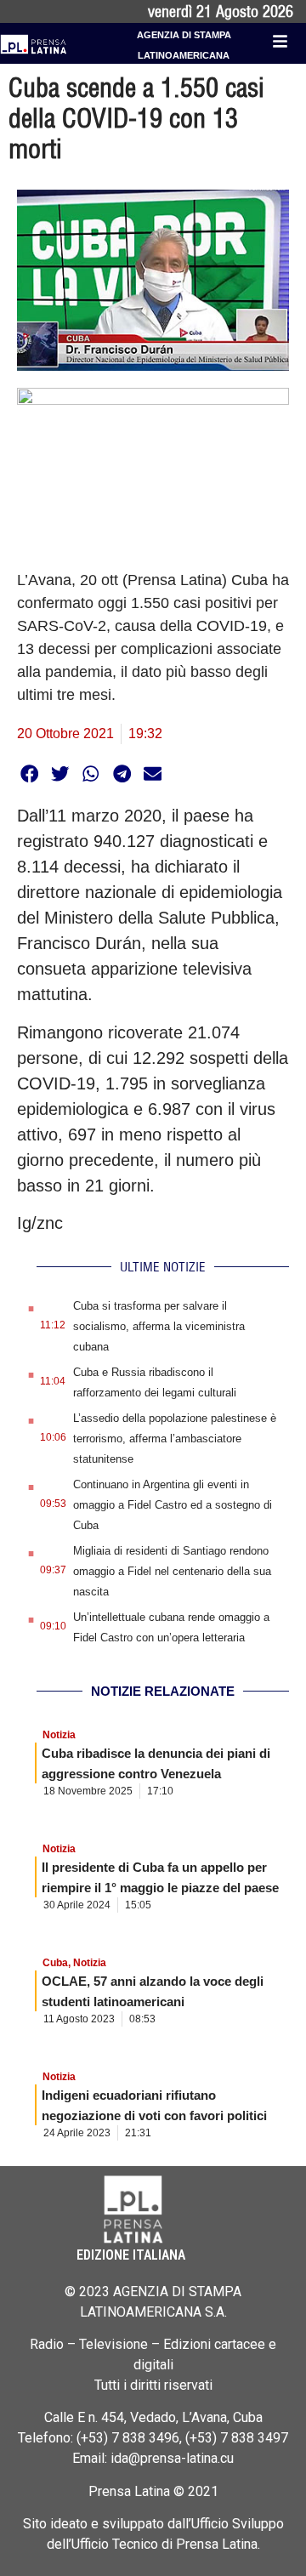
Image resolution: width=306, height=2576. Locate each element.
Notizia (59, 1735)
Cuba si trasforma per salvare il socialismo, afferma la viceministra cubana (159, 1326)
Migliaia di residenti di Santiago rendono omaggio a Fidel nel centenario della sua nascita (172, 1571)
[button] (29, 773)
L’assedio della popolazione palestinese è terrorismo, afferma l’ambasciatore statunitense (175, 1439)
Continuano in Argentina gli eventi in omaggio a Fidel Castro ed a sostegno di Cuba (173, 1505)
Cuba (55, 1963)
